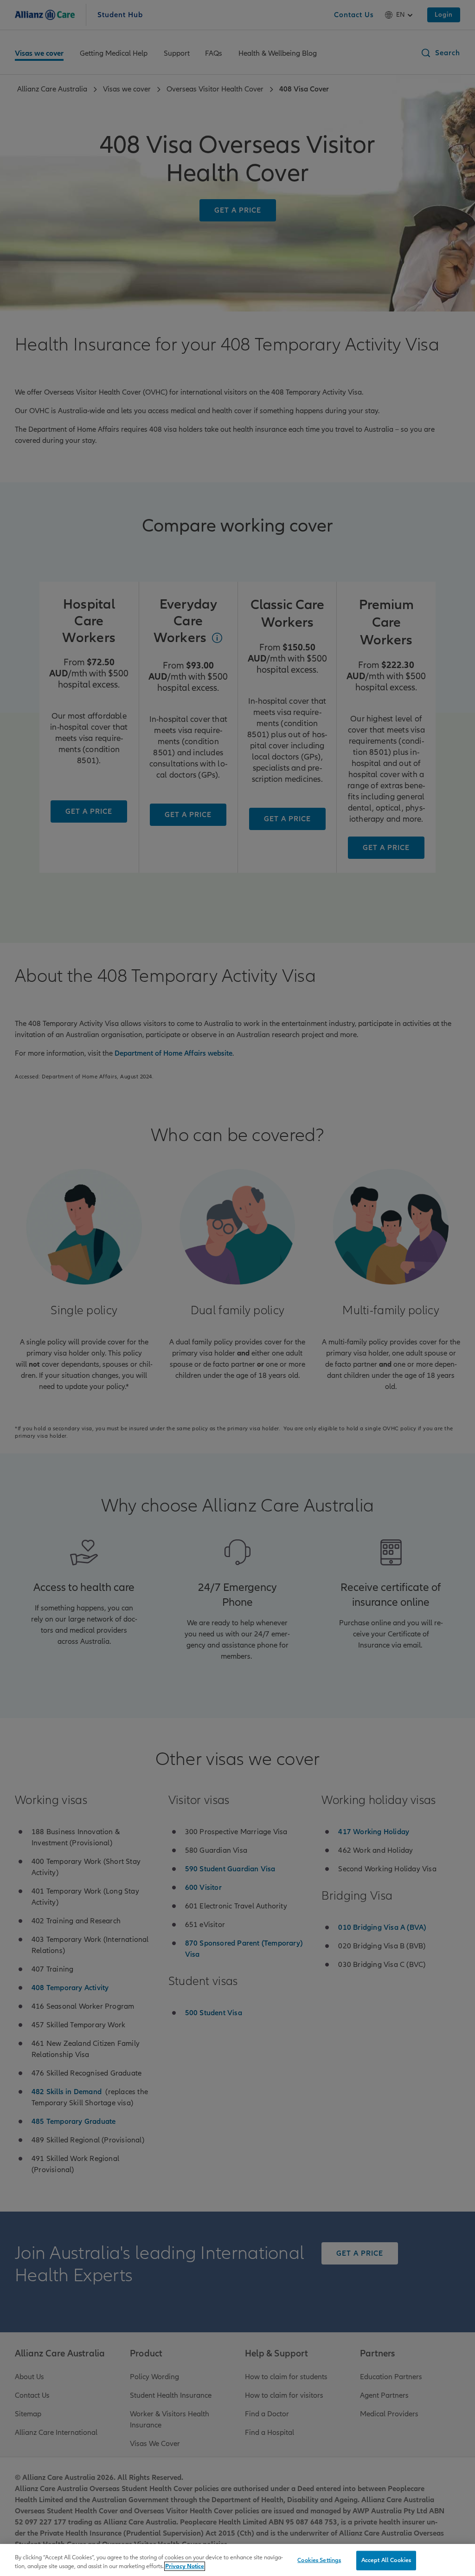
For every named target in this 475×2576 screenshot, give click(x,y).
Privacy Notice (185, 2566)
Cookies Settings (319, 2560)
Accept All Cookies (386, 2560)
